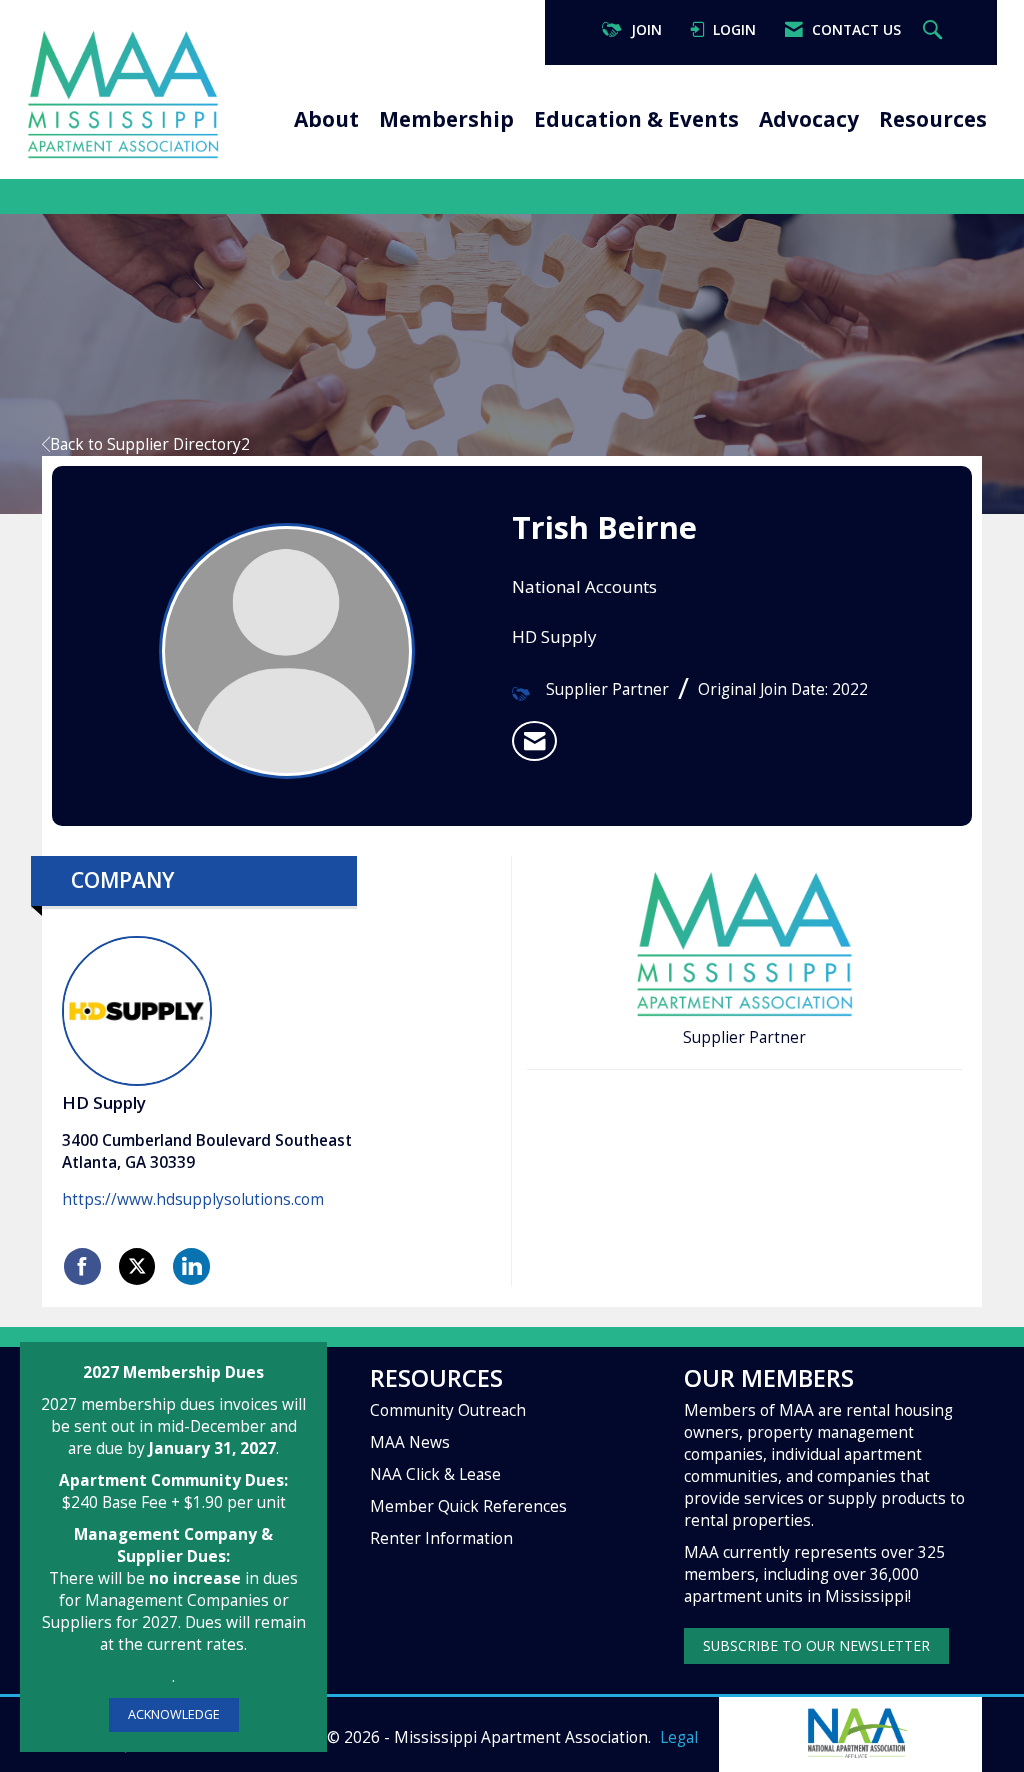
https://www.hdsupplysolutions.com (193, 1199)
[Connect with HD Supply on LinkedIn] (191, 1266)
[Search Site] (935, 30)
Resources (933, 119)
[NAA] (856, 1730)
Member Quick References (468, 1506)
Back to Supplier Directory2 (150, 444)
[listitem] (534, 741)
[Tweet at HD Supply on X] (137, 1266)
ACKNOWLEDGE (174, 1714)
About (326, 119)
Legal (679, 1737)
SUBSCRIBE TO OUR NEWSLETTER (816, 1645)
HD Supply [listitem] (104, 1102)
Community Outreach (448, 1410)
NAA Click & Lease (435, 1474)
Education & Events (636, 119)
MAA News (410, 1442)
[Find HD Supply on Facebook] (82, 1266)
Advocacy (809, 119)
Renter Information (441, 1538)
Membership (446, 119)
